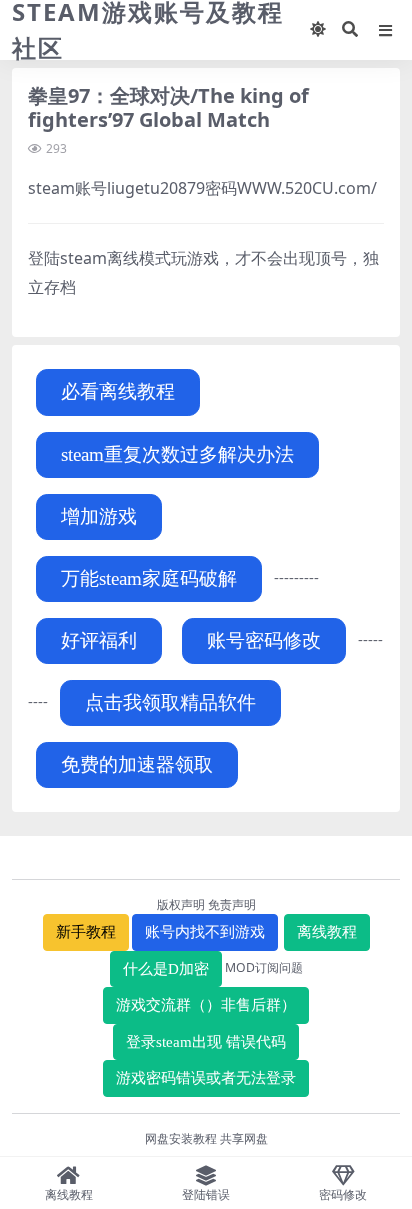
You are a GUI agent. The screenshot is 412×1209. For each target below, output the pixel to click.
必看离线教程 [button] (118, 391)
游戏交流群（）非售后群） (206, 1005)
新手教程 (86, 932)
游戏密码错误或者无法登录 (206, 1078)
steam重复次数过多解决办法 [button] (177, 454)
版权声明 (181, 904)
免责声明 (232, 904)
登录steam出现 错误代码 (206, 1042)
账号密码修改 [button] (264, 640)
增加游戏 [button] (99, 516)
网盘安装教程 (181, 1138)
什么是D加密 (166, 969)
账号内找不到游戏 (205, 932)
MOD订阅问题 (264, 967)
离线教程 (327, 932)
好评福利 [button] (99, 640)
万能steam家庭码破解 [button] (149, 578)
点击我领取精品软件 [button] (170, 702)
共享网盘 (244, 1138)
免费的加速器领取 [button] (137, 764)
